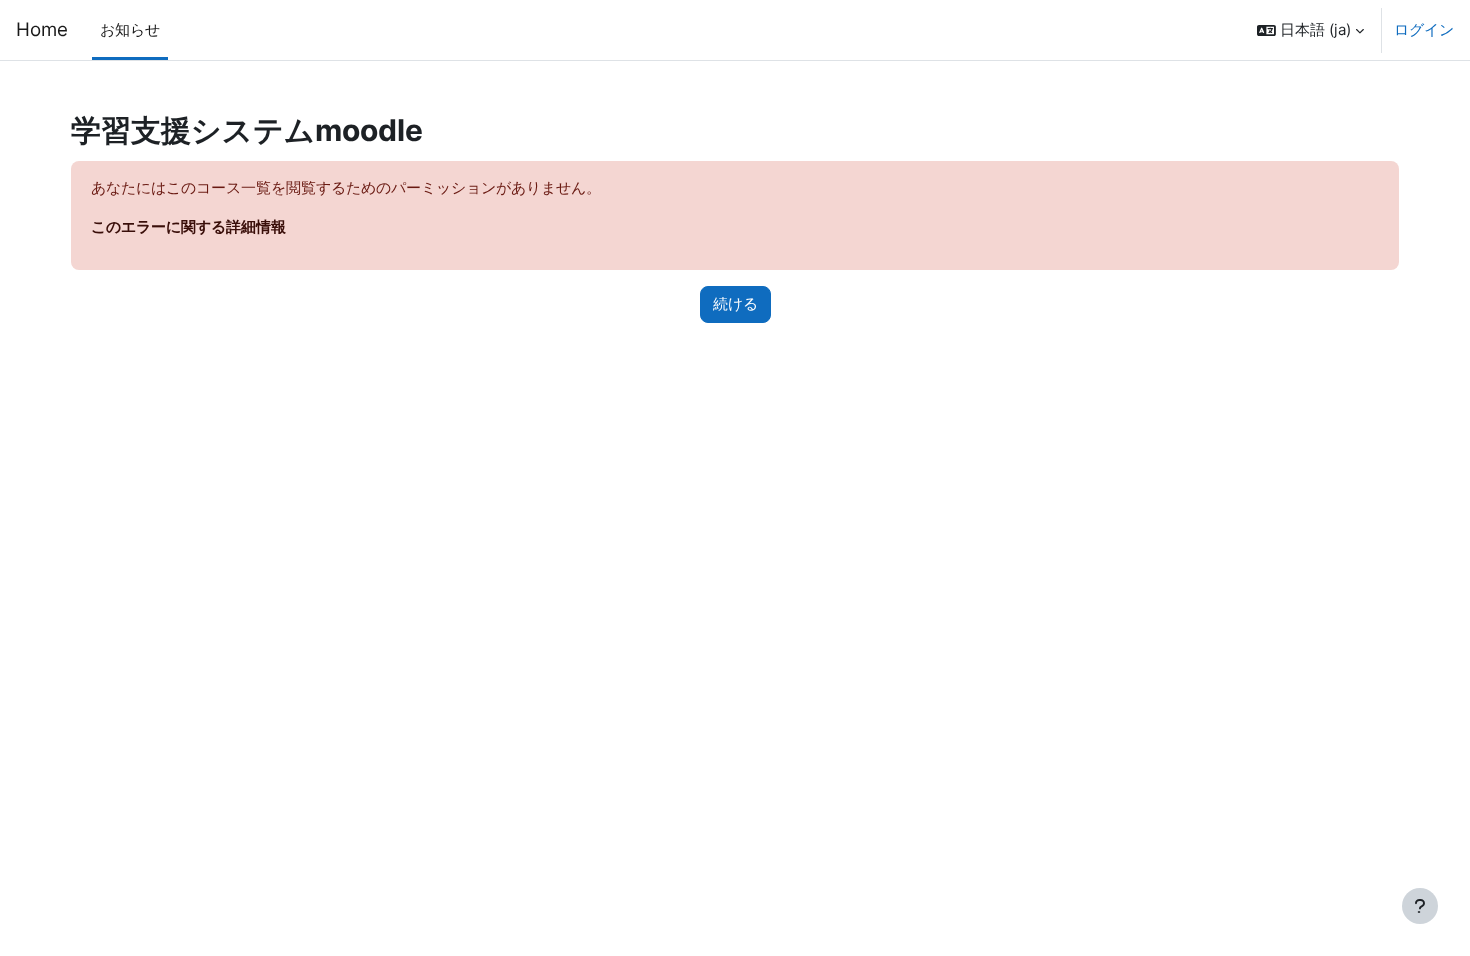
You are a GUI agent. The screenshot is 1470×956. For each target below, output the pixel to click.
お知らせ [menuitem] (130, 29)
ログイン (1424, 29)
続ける (735, 303)
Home (42, 29)
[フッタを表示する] (1420, 906)
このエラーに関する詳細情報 (188, 226)
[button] (1310, 30)
